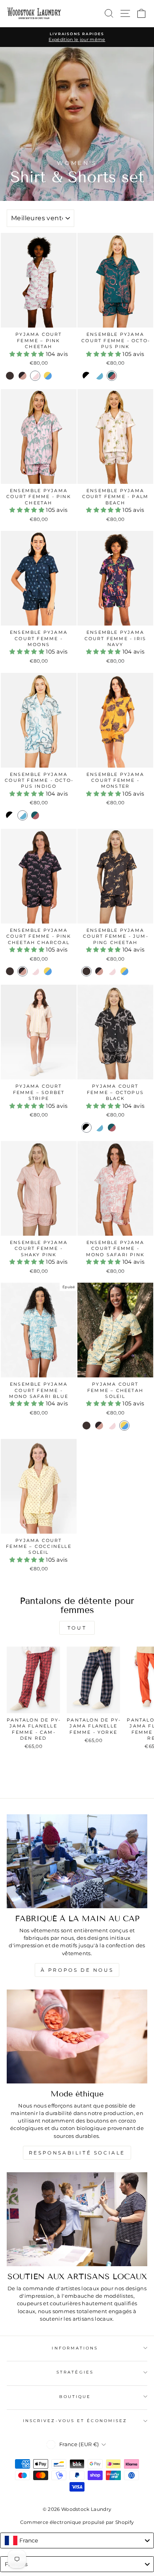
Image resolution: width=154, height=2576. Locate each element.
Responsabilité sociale (77, 2153)
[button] (28, 354)
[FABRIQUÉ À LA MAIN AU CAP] (77, 1861)
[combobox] (77, 2540)
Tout (77, 1628)
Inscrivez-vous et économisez (75, 2421)
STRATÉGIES (75, 2372)
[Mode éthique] (77, 2036)
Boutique (75, 2397)
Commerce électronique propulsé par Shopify (77, 2522)
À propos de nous (77, 1970)
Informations (75, 2348)
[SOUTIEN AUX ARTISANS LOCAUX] (77, 2219)
